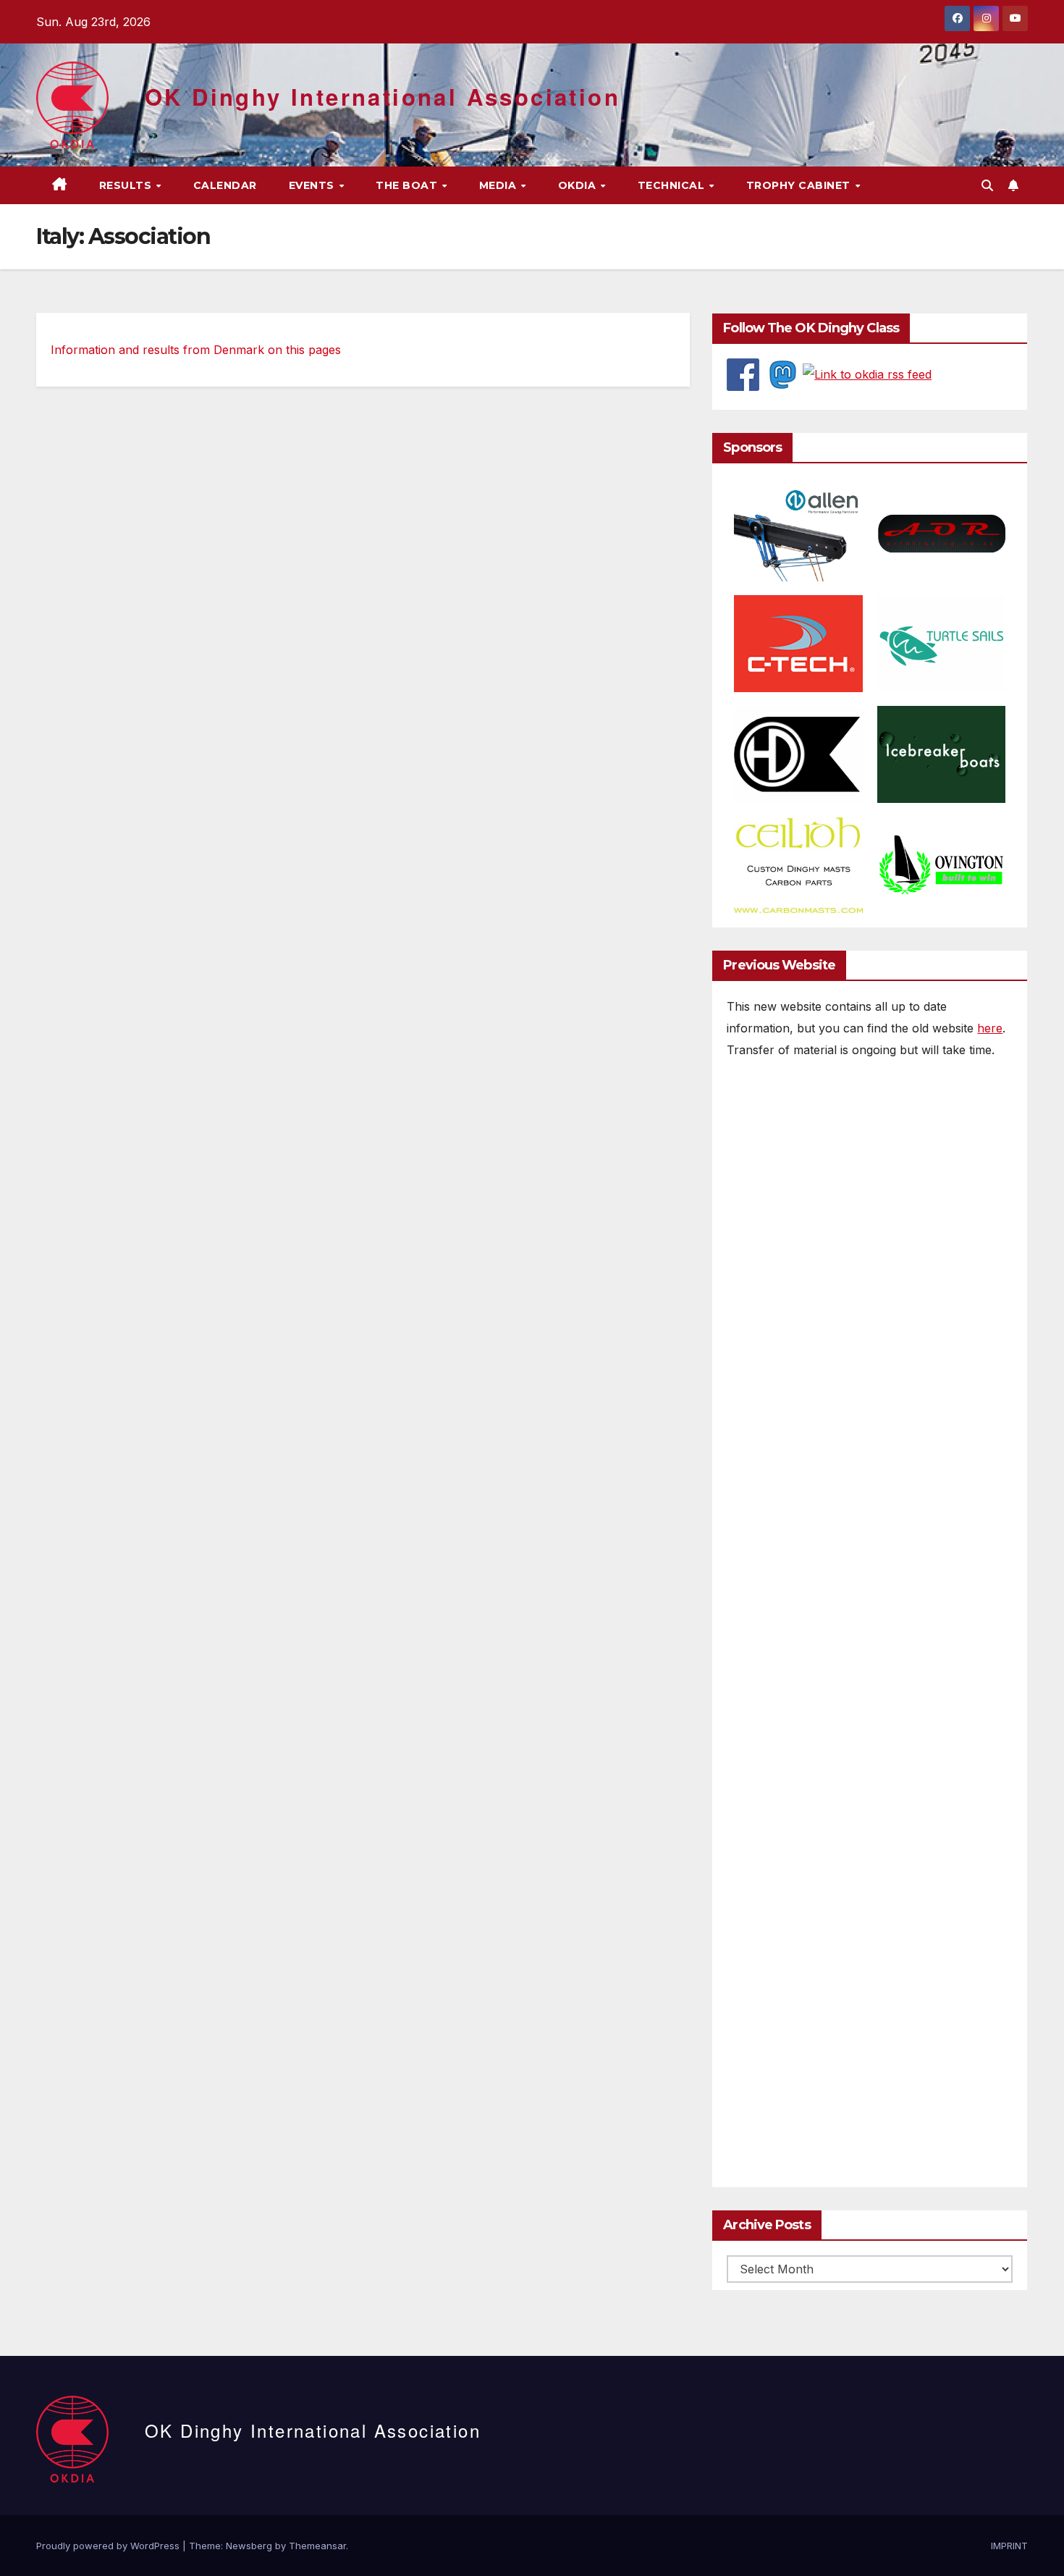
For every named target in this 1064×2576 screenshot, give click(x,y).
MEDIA (499, 185)
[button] (987, 185)
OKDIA (579, 185)
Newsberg (249, 2546)
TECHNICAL (673, 185)
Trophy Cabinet (800, 185)
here (990, 1028)
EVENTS (313, 185)
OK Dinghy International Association (383, 97)
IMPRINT (1009, 2546)
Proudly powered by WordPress (109, 2546)
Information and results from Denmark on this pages (196, 350)
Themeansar (317, 2546)
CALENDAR (225, 185)
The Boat (408, 185)
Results (127, 185)
